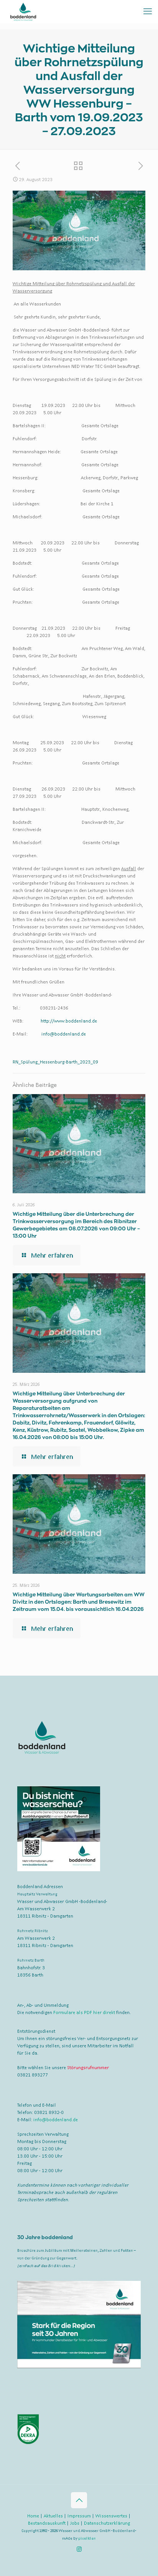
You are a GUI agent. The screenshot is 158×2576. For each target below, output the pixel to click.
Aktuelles (53, 2516)
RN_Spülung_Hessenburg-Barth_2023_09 (55, 1062)
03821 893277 (33, 2075)
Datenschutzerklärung (107, 2523)
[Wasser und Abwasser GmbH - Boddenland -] (23, 11)
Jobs (75, 2523)
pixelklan (87, 2538)
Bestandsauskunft (47, 2523)
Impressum (79, 2516)
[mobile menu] (148, 11)
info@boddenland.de (64, 1034)
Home (33, 2516)
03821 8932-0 (49, 2112)
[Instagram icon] (79, 2549)
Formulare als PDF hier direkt (84, 2012)
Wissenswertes (111, 2516)
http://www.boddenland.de (69, 1021)
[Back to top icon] (79, 2500)
